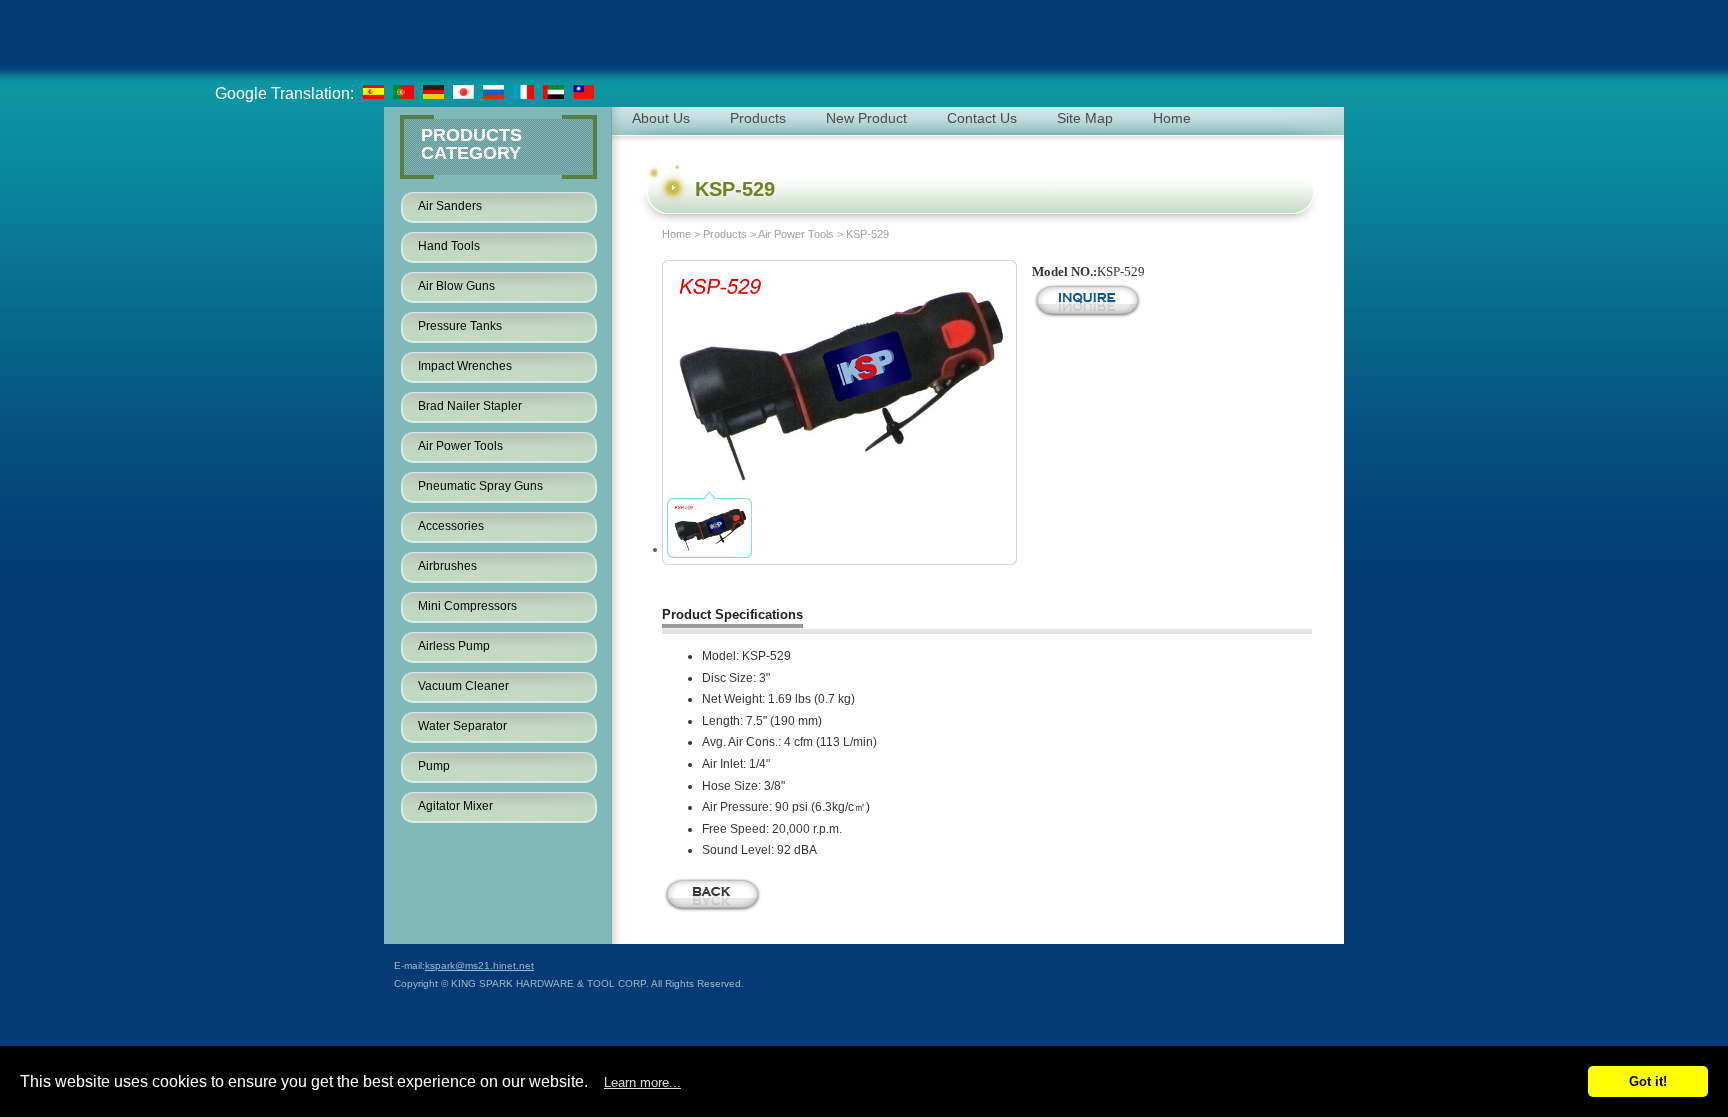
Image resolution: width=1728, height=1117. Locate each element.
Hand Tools (449, 246)
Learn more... (642, 1082)
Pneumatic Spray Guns (480, 486)
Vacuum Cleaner (463, 686)
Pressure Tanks (460, 326)
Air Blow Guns (456, 286)
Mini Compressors (467, 606)
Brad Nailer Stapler (470, 406)
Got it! (1648, 1081)
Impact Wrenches (465, 366)
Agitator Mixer (455, 806)
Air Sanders (450, 206)
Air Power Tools (460, 446)
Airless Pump (454, 646)
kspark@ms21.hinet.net (479, 965)
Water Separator (462, 726)
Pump (434, 766)
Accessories (451, 526)
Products (725, 234)
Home (676, 234)
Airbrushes (447, 566)
